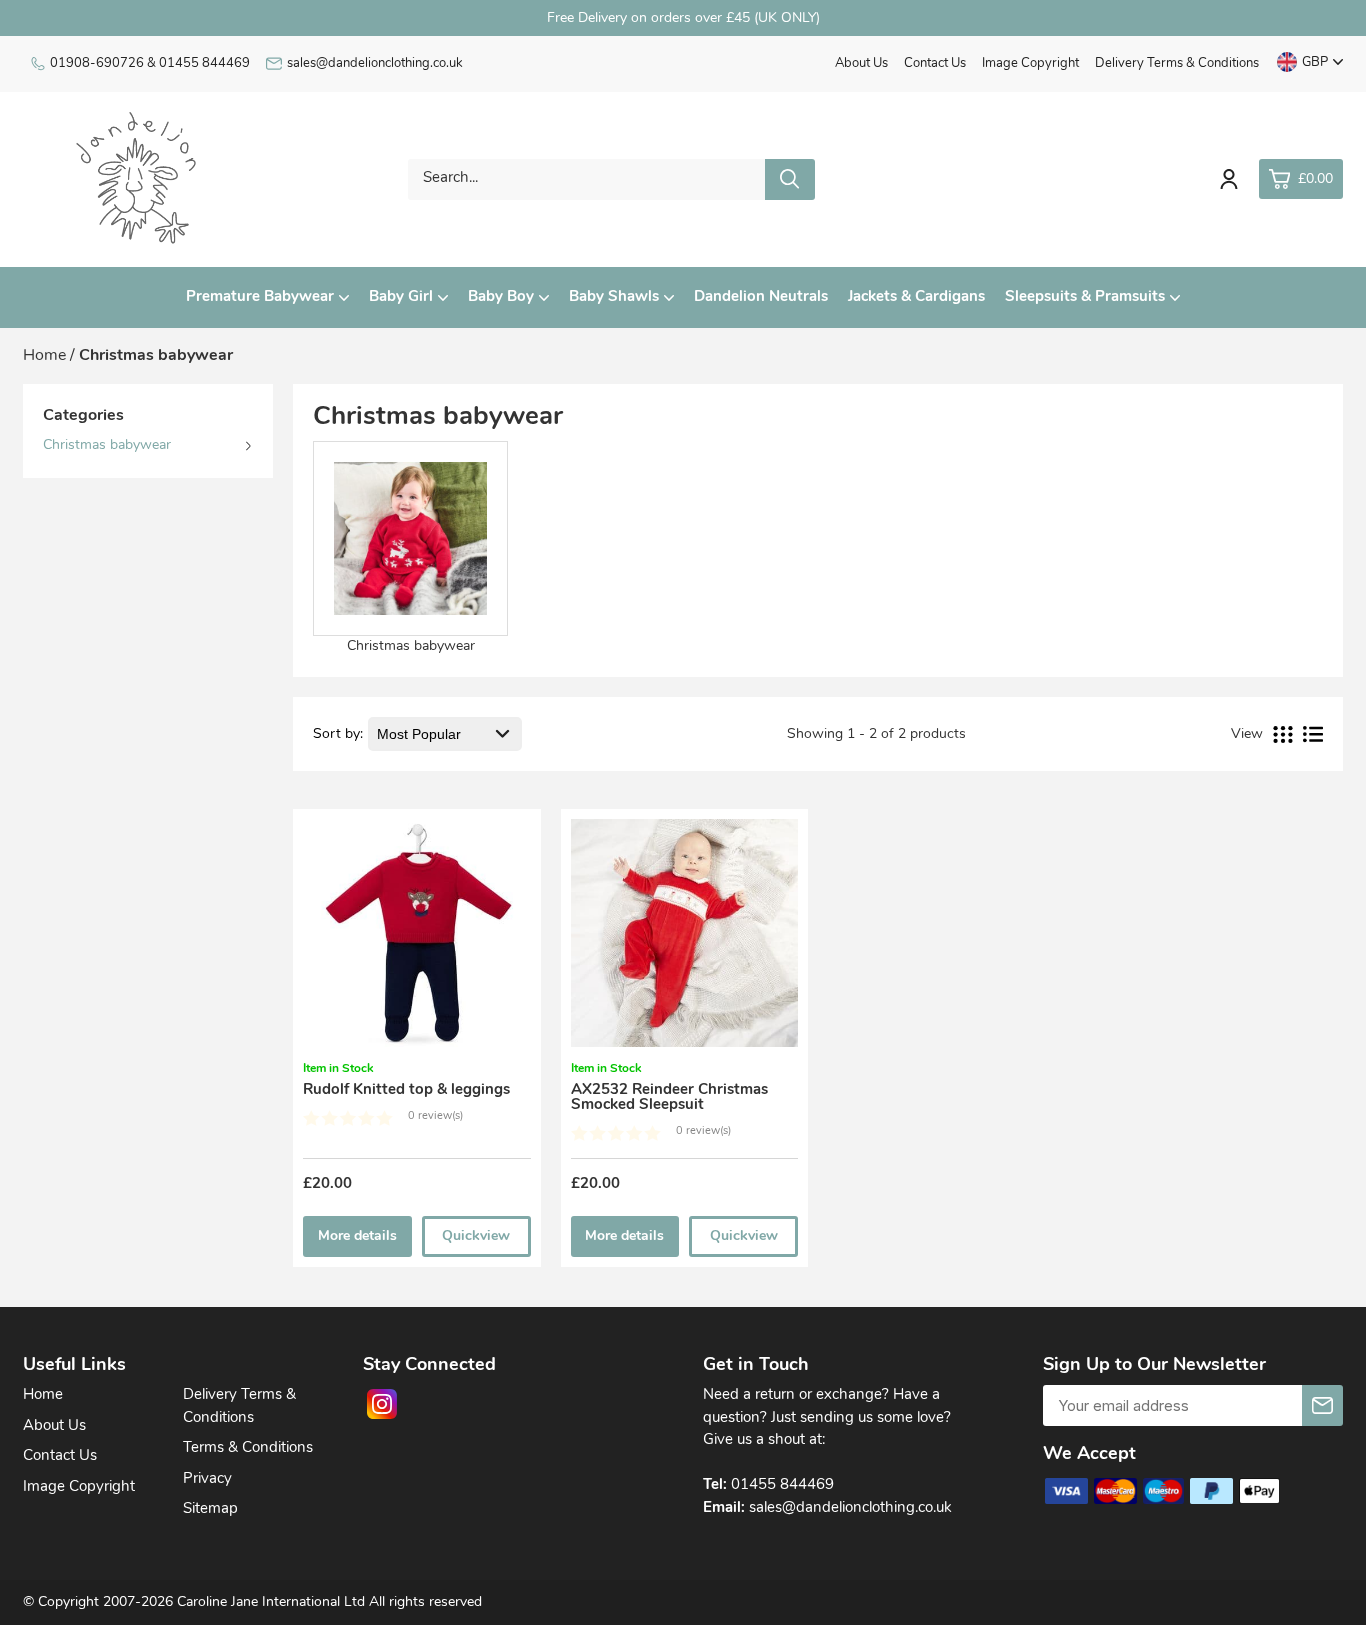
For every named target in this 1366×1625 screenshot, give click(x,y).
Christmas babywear (107, 445)
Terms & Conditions (248, 1448)
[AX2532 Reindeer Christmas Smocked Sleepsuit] (685, 939)
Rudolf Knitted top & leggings (406, 1090)
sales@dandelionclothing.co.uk (375, 63)
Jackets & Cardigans (916, 297)
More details (357, 1236)
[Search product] (790, 179)
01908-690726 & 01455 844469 (150, 63)
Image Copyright (1030, 63)
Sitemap (210, 1509)
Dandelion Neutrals (761, 297)
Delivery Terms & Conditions (1177, 63)
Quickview (476, 1236)
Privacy (207, 1479)
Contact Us (935, 63)
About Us (861, 63)
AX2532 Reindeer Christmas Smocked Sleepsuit (669, 1098)
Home (43, 1395)
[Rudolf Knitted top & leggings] (417, 939)
